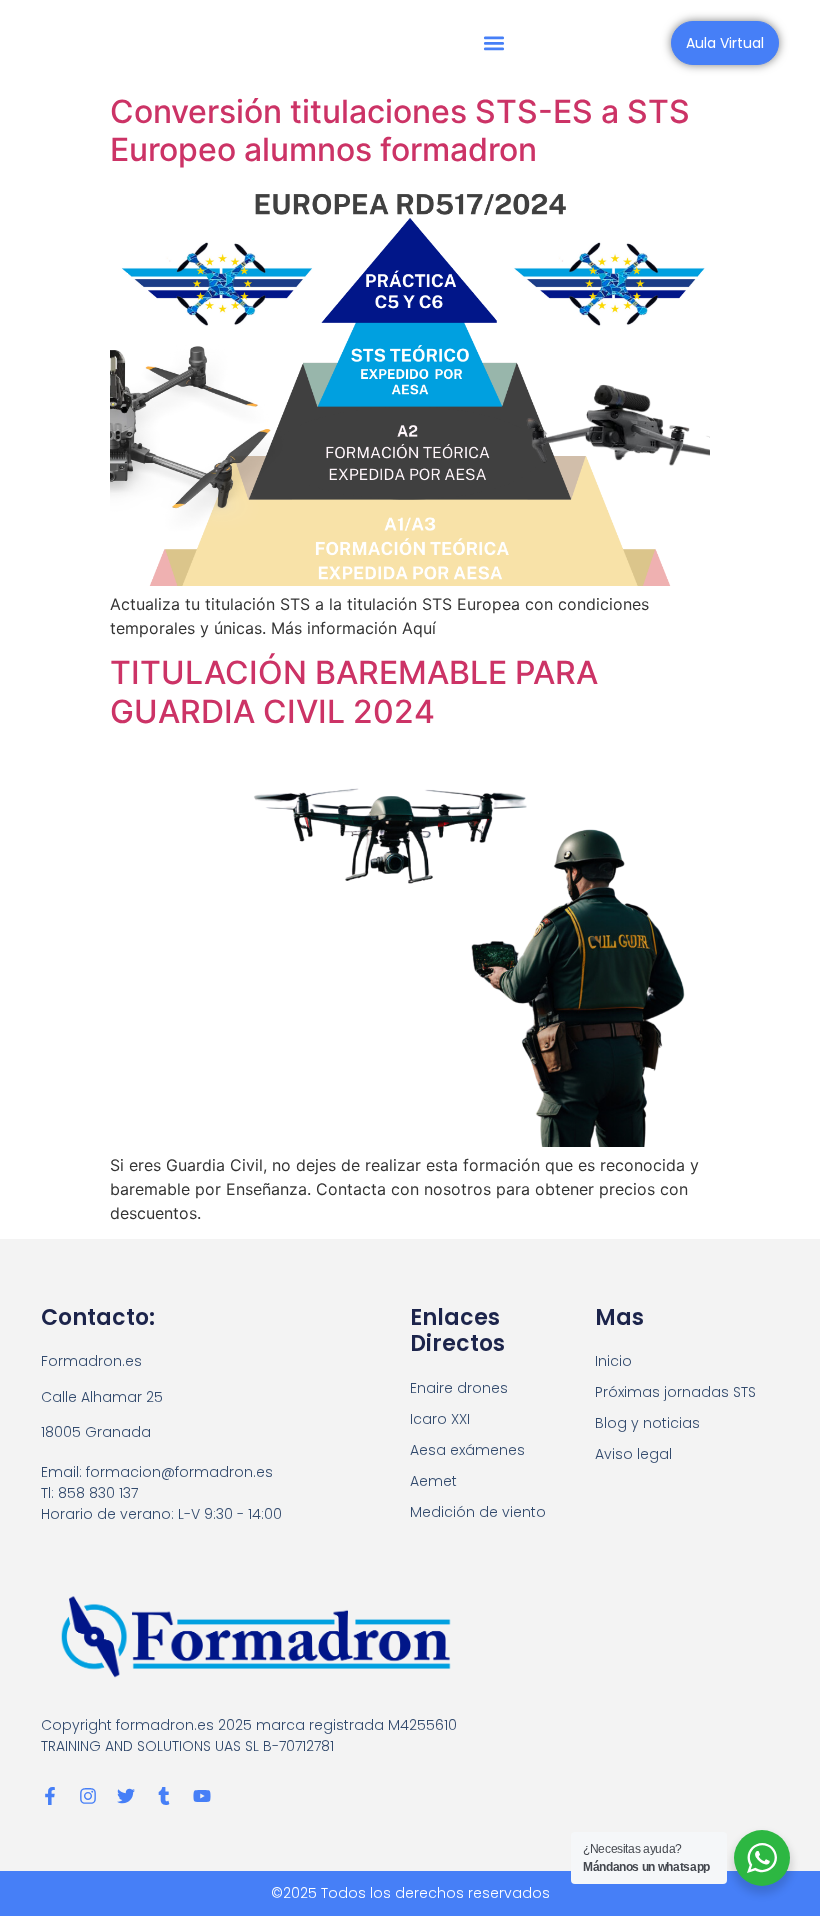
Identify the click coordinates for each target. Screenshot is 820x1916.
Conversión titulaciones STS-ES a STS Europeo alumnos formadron (400, 130)
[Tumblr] (164, 1796)
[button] (493, 42)
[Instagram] (88, 1796)
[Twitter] (126, 1796)
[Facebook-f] (50, 1796)
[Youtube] (202, 1796)
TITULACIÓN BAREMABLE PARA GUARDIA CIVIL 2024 (354, 691)
